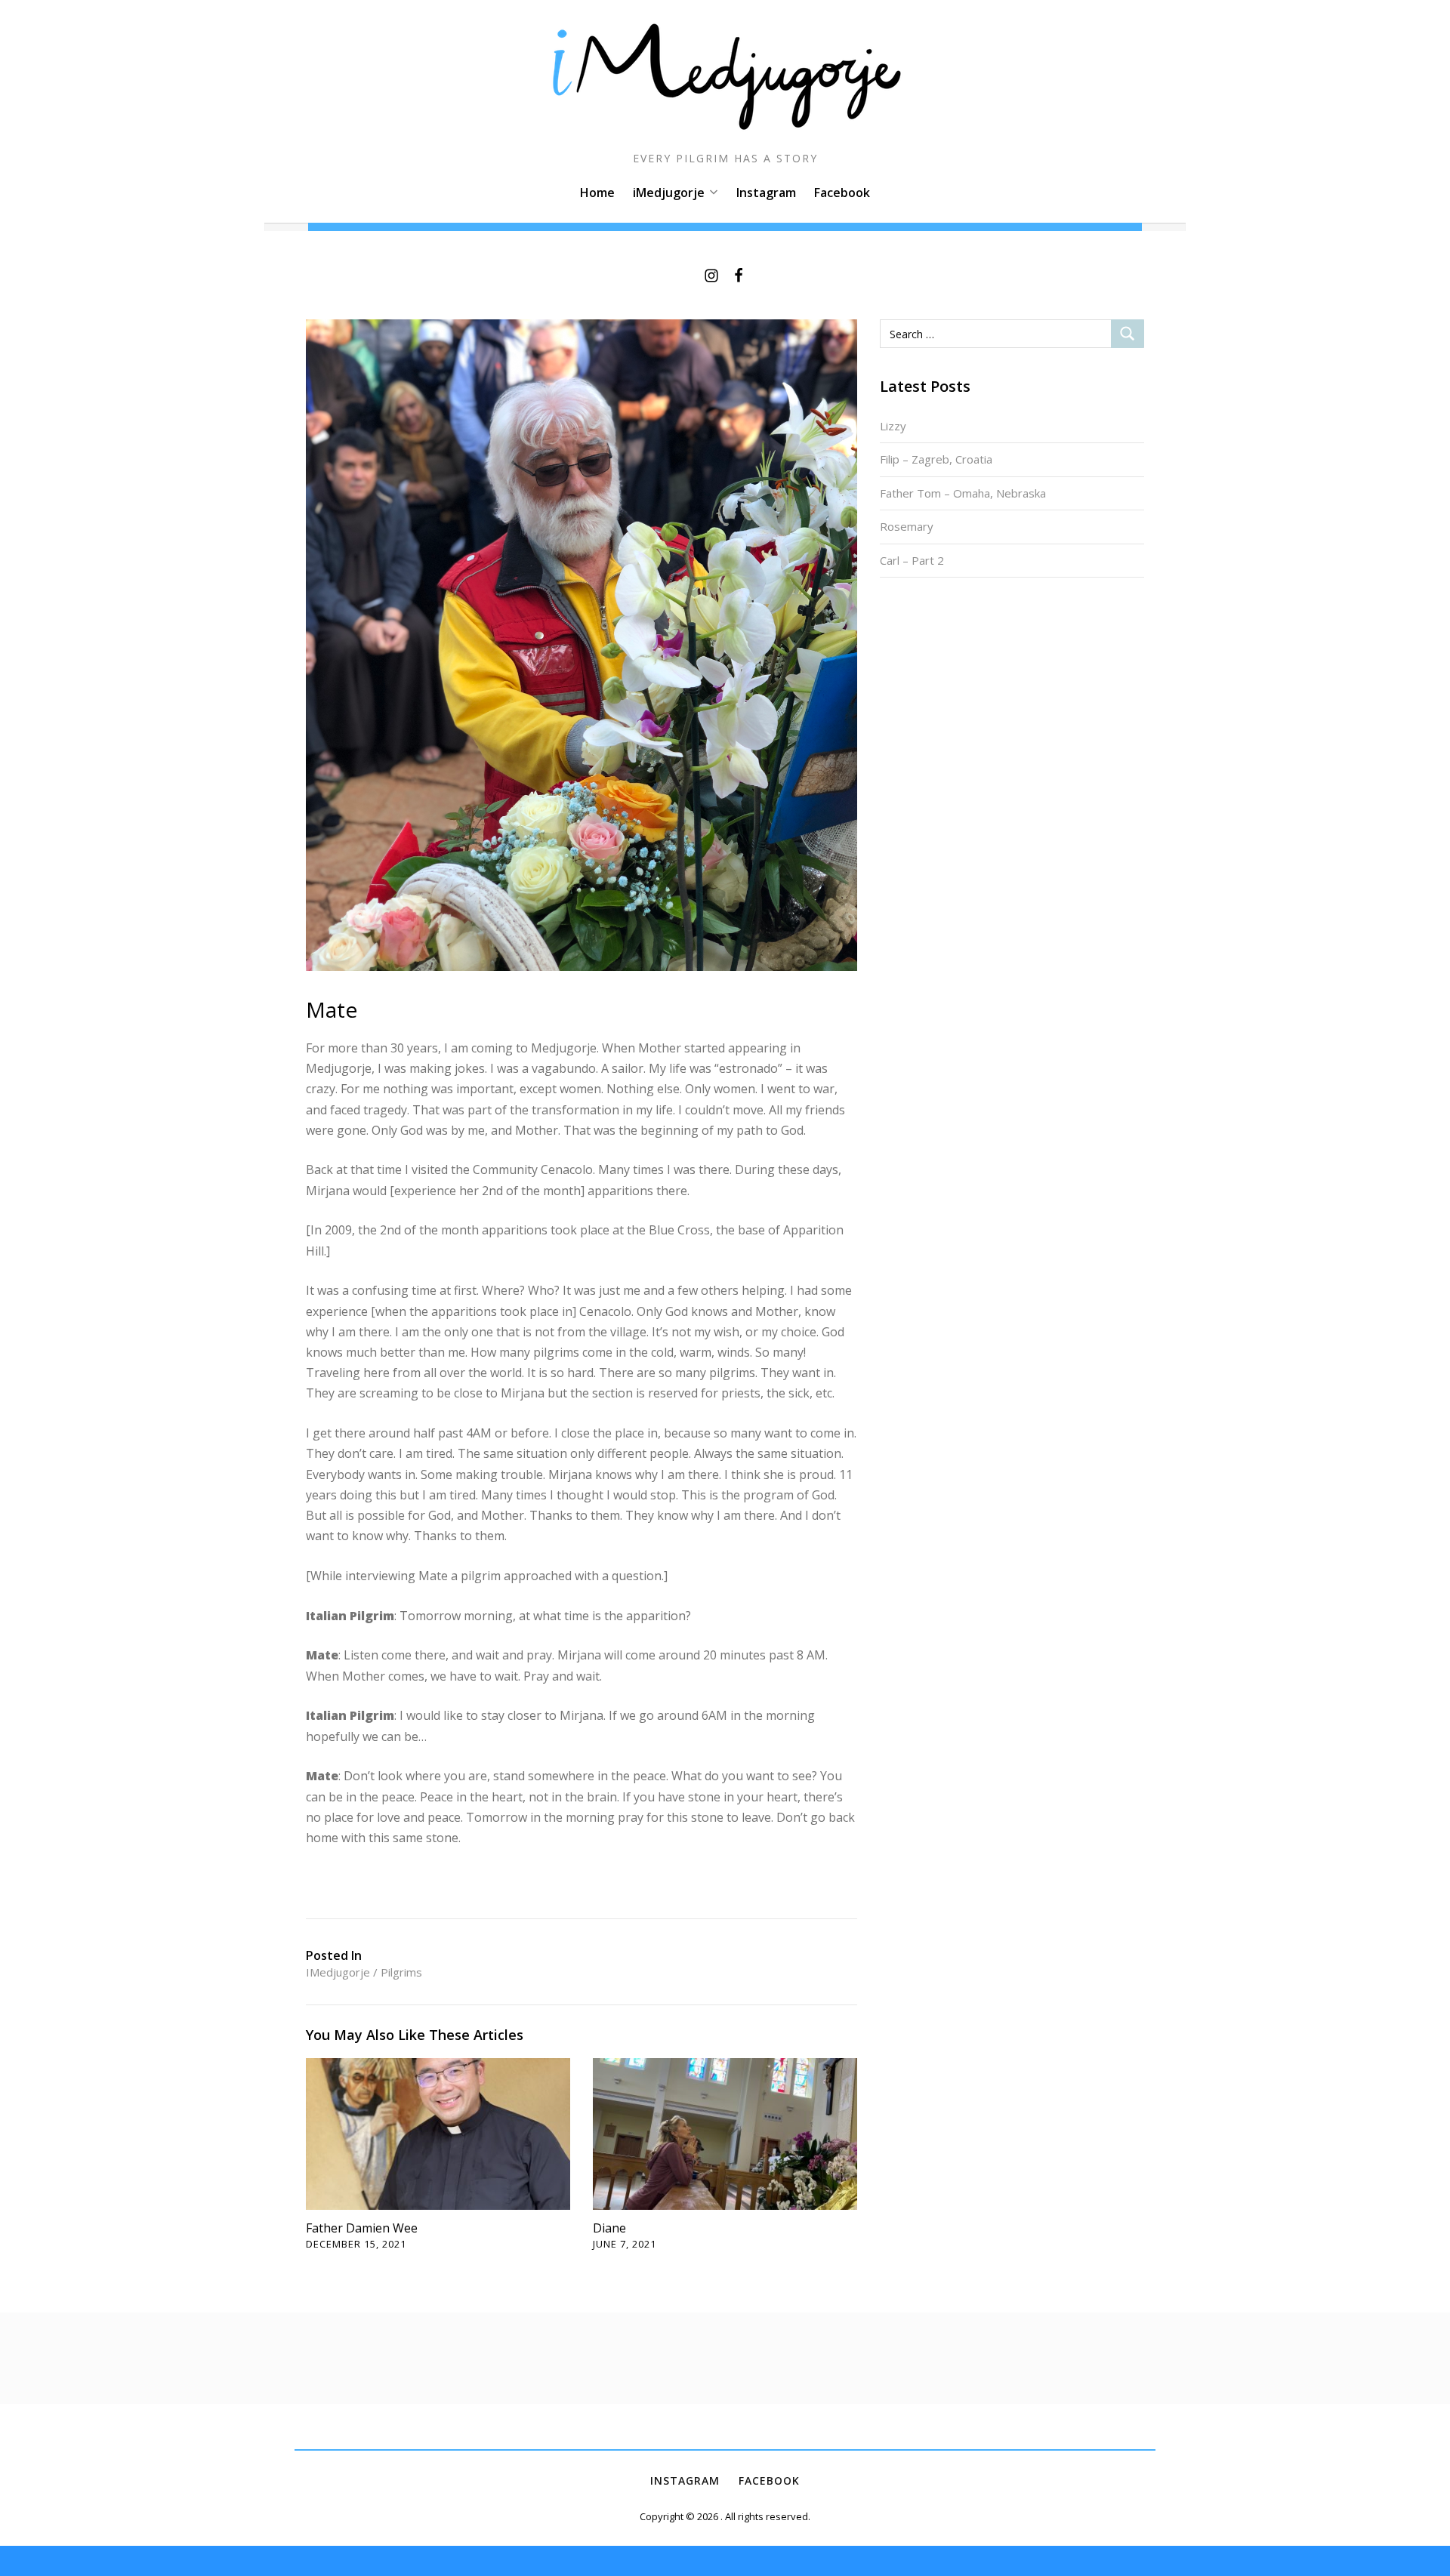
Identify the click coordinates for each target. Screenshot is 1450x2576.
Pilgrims (401, 1972)
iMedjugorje (669, 193)
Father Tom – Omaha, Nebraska (963, 493)
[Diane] (725, 2133)
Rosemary (907, 526)
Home (597, 193)
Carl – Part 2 (912, 560)
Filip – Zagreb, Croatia (936, 459)
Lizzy (893, 426)
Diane (609, 2228)
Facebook (842, 193)
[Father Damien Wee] (438, 2133)
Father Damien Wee (362, 2228)
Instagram (766, 193)
